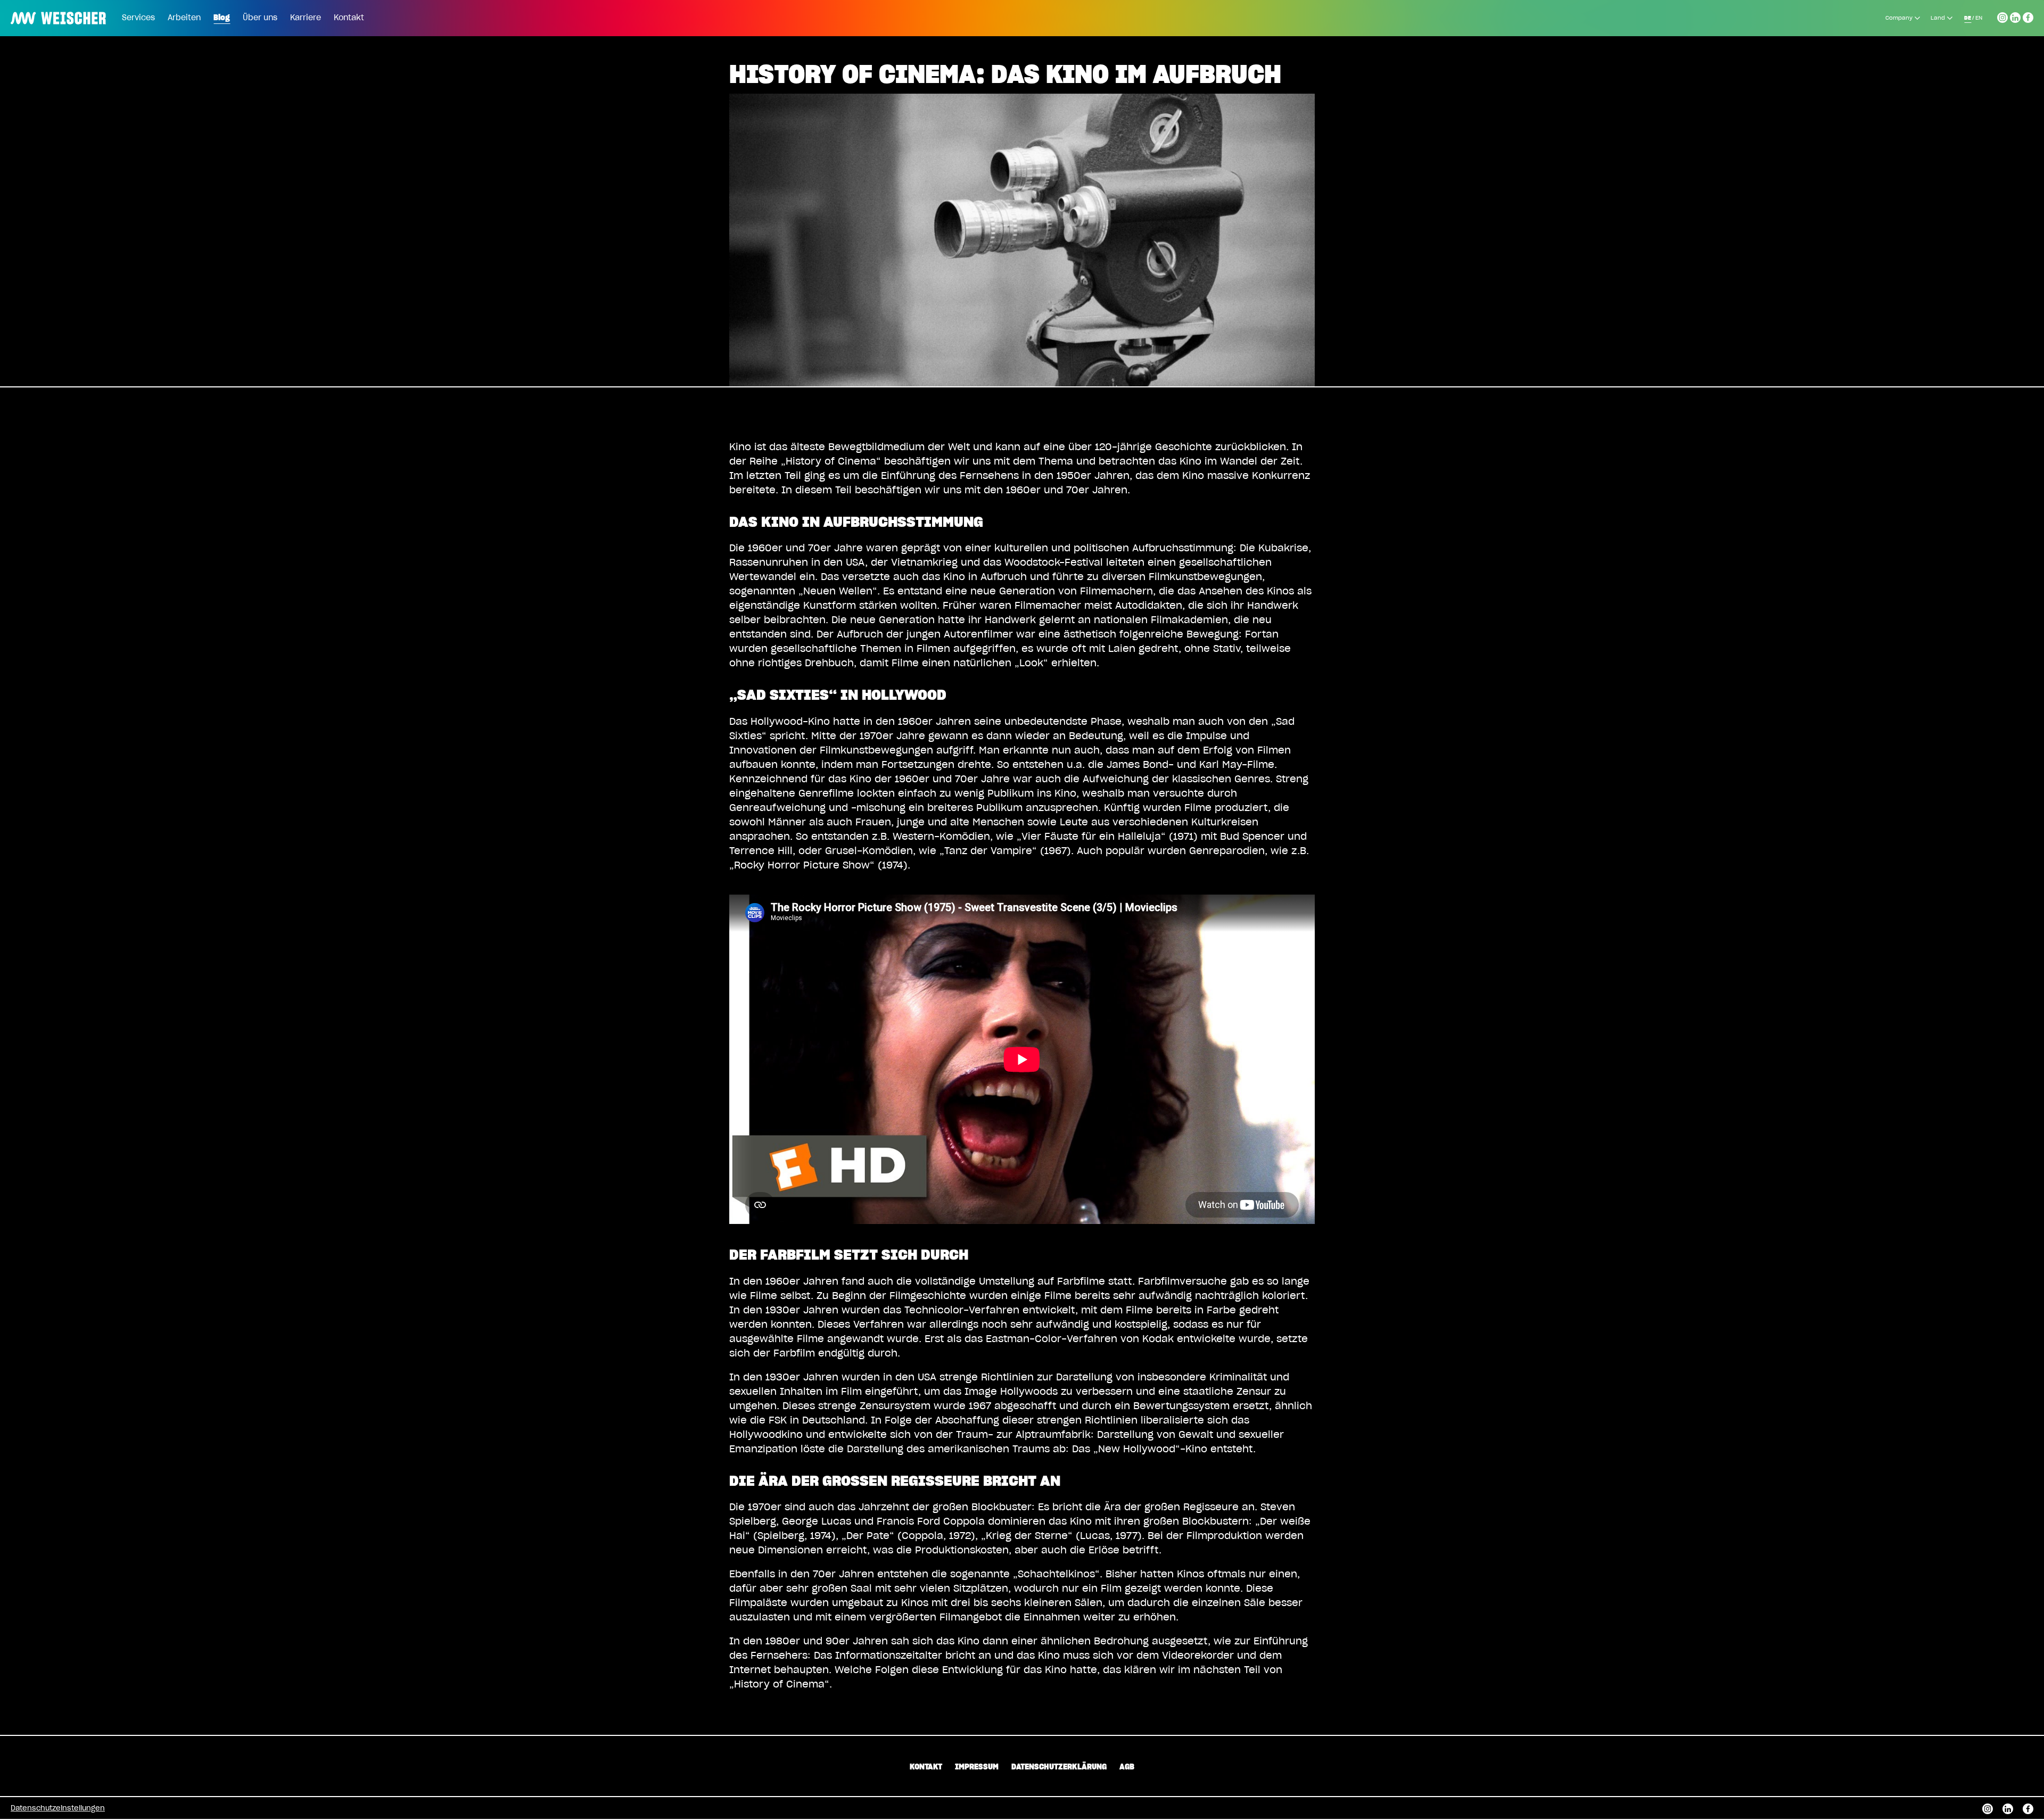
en (1979, 18)
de (1968, 18)
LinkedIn (2015, 16)
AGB (1127, 1767)
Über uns (260, 18)
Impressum (977, 1767)
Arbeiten (184, 18)
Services (138, 18)
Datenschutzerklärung (1059, 1767)
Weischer (34, 11)
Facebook (2028, 16)
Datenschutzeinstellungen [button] (58, 1809)
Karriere (306, 18)
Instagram (2002, 16)
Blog (222, 18)
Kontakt (349, 18)
